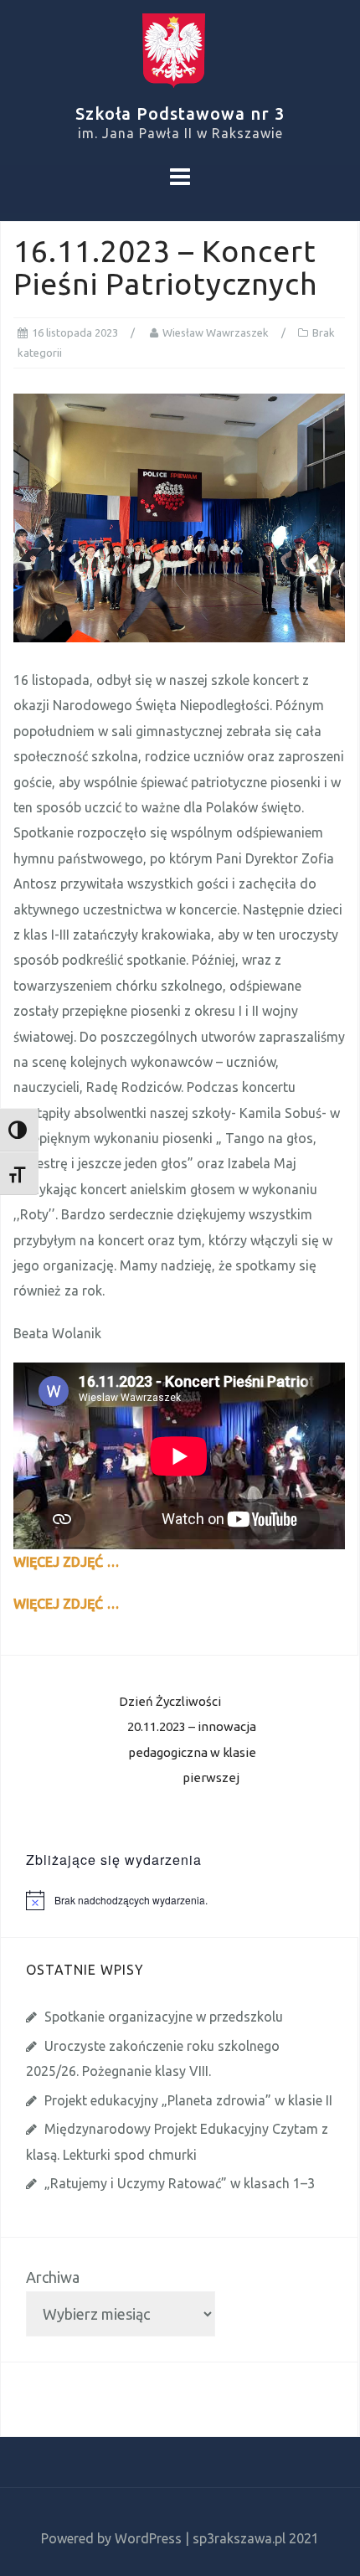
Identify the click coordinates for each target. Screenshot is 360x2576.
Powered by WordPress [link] (111, 2538)
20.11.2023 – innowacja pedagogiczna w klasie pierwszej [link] (192, 1752)
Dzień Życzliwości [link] (170, 1701)
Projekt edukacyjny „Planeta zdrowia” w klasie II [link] (188, 2100)
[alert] (192, 1900)
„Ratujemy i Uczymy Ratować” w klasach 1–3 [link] (180, 2183)
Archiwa (53, 2277)
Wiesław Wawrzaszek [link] (216, 332)
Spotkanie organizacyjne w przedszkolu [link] (164, 2017)
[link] (180, 44)
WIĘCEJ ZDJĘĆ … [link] (67, 1562)
